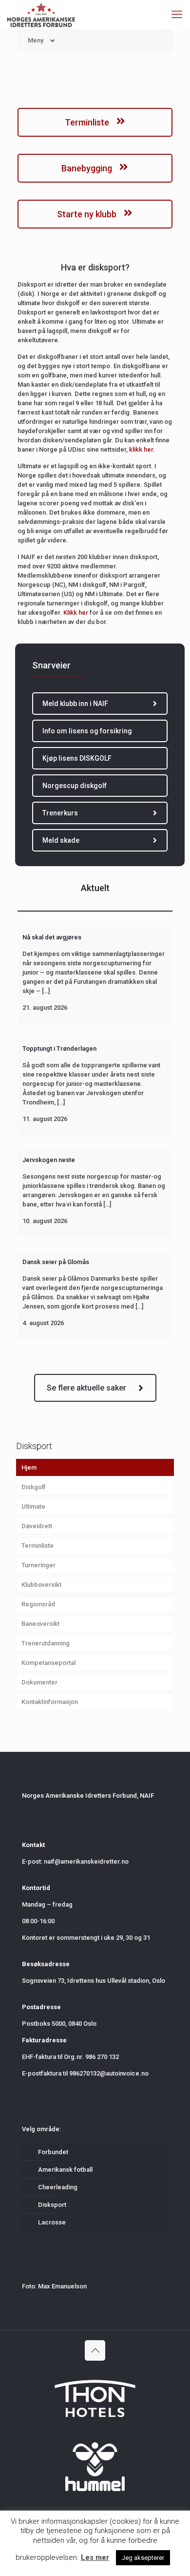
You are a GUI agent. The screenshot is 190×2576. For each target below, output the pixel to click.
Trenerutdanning (46, 1643)
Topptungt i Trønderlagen (59, 1049)
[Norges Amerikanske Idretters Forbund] (41, 15)
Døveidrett (37, 1526)
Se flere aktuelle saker (86, 1388)
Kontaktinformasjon (50, 1702)
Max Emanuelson (62, 2286)
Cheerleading (58, 2187)
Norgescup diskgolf (75, 786)
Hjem (29, 1467)
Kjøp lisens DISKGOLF (77, 758)
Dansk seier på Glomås (56, 1262)
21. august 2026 (45, 1008)
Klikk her (76, 613)
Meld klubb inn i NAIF (75, 704)
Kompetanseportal (48, 1663)
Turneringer (38, 1565)
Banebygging (88, 168)
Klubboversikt (41, 1585)
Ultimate (33, 1506)
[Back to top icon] (95, 2350)
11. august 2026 (45, 1119)
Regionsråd (38, 1604)
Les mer (95, 2557)
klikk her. (141, 449)
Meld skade (61, 840)
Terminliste (88, 122)
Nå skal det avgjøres (52, 937)
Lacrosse (52, 2222)
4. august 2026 (43, 1323)
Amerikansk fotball (65, 2170)
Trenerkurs (60, 813)
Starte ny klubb (88, 214)
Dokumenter (39, 1682)
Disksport (52, 2205)
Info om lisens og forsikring (87, 731)
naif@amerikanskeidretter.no (86, 1861)
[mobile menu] (177, 15)
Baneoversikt (40, 1624)
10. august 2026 (45, 1221)
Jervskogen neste (49, 1160)
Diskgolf (34, 1487)
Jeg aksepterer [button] (143, 2558)
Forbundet (53, 2152)
